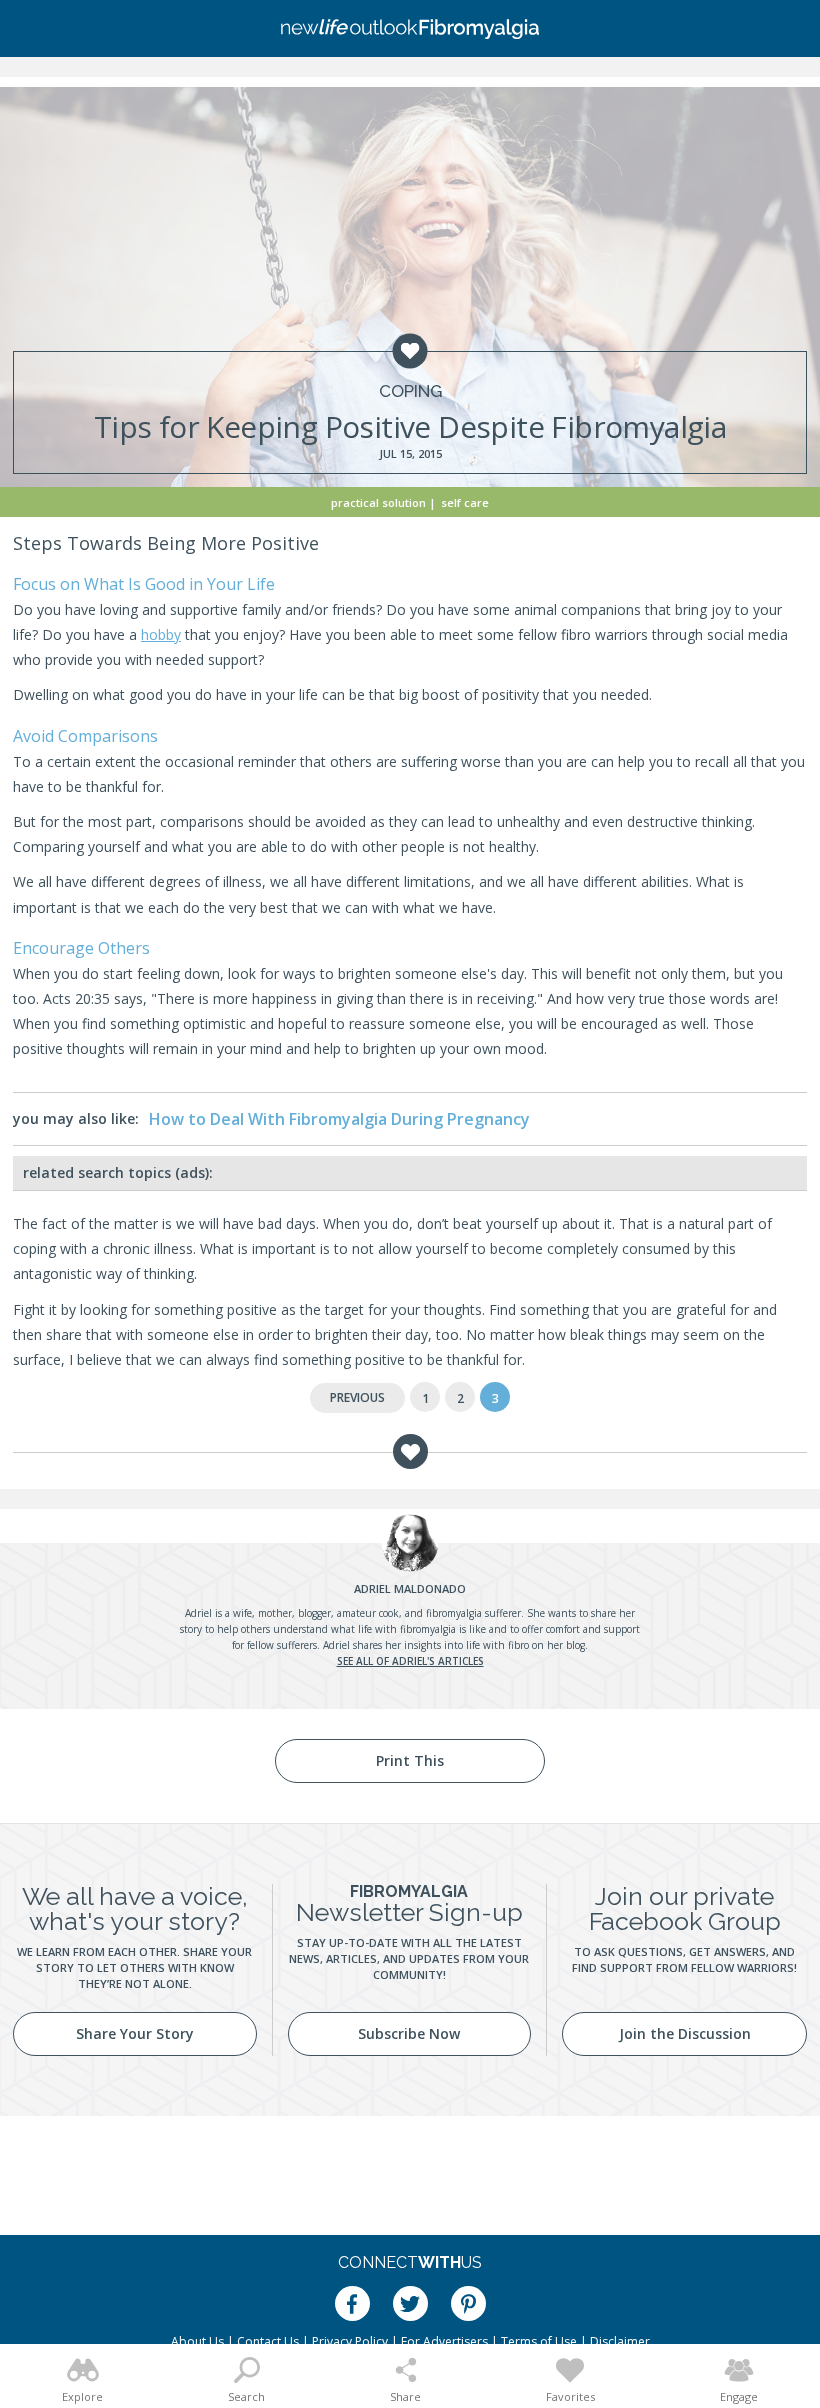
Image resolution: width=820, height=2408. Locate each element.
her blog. (567, 1645)
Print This (410, 1760)
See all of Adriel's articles (410, 1661)
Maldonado (410, 1588)
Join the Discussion (685, 2033)
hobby (161, 634)
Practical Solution (378, 502)
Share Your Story (135, 2033)
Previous (357, 1397)
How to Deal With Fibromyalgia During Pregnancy (339, 1119)
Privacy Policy (350, 2341)
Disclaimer (620, 2341)
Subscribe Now (409, 2033)
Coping (410, 391)
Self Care (465, 502)
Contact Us (268, 2341)
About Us (197, 2341)
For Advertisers (444, 2341)
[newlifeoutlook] (410, 29)
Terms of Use (539, 2341)
